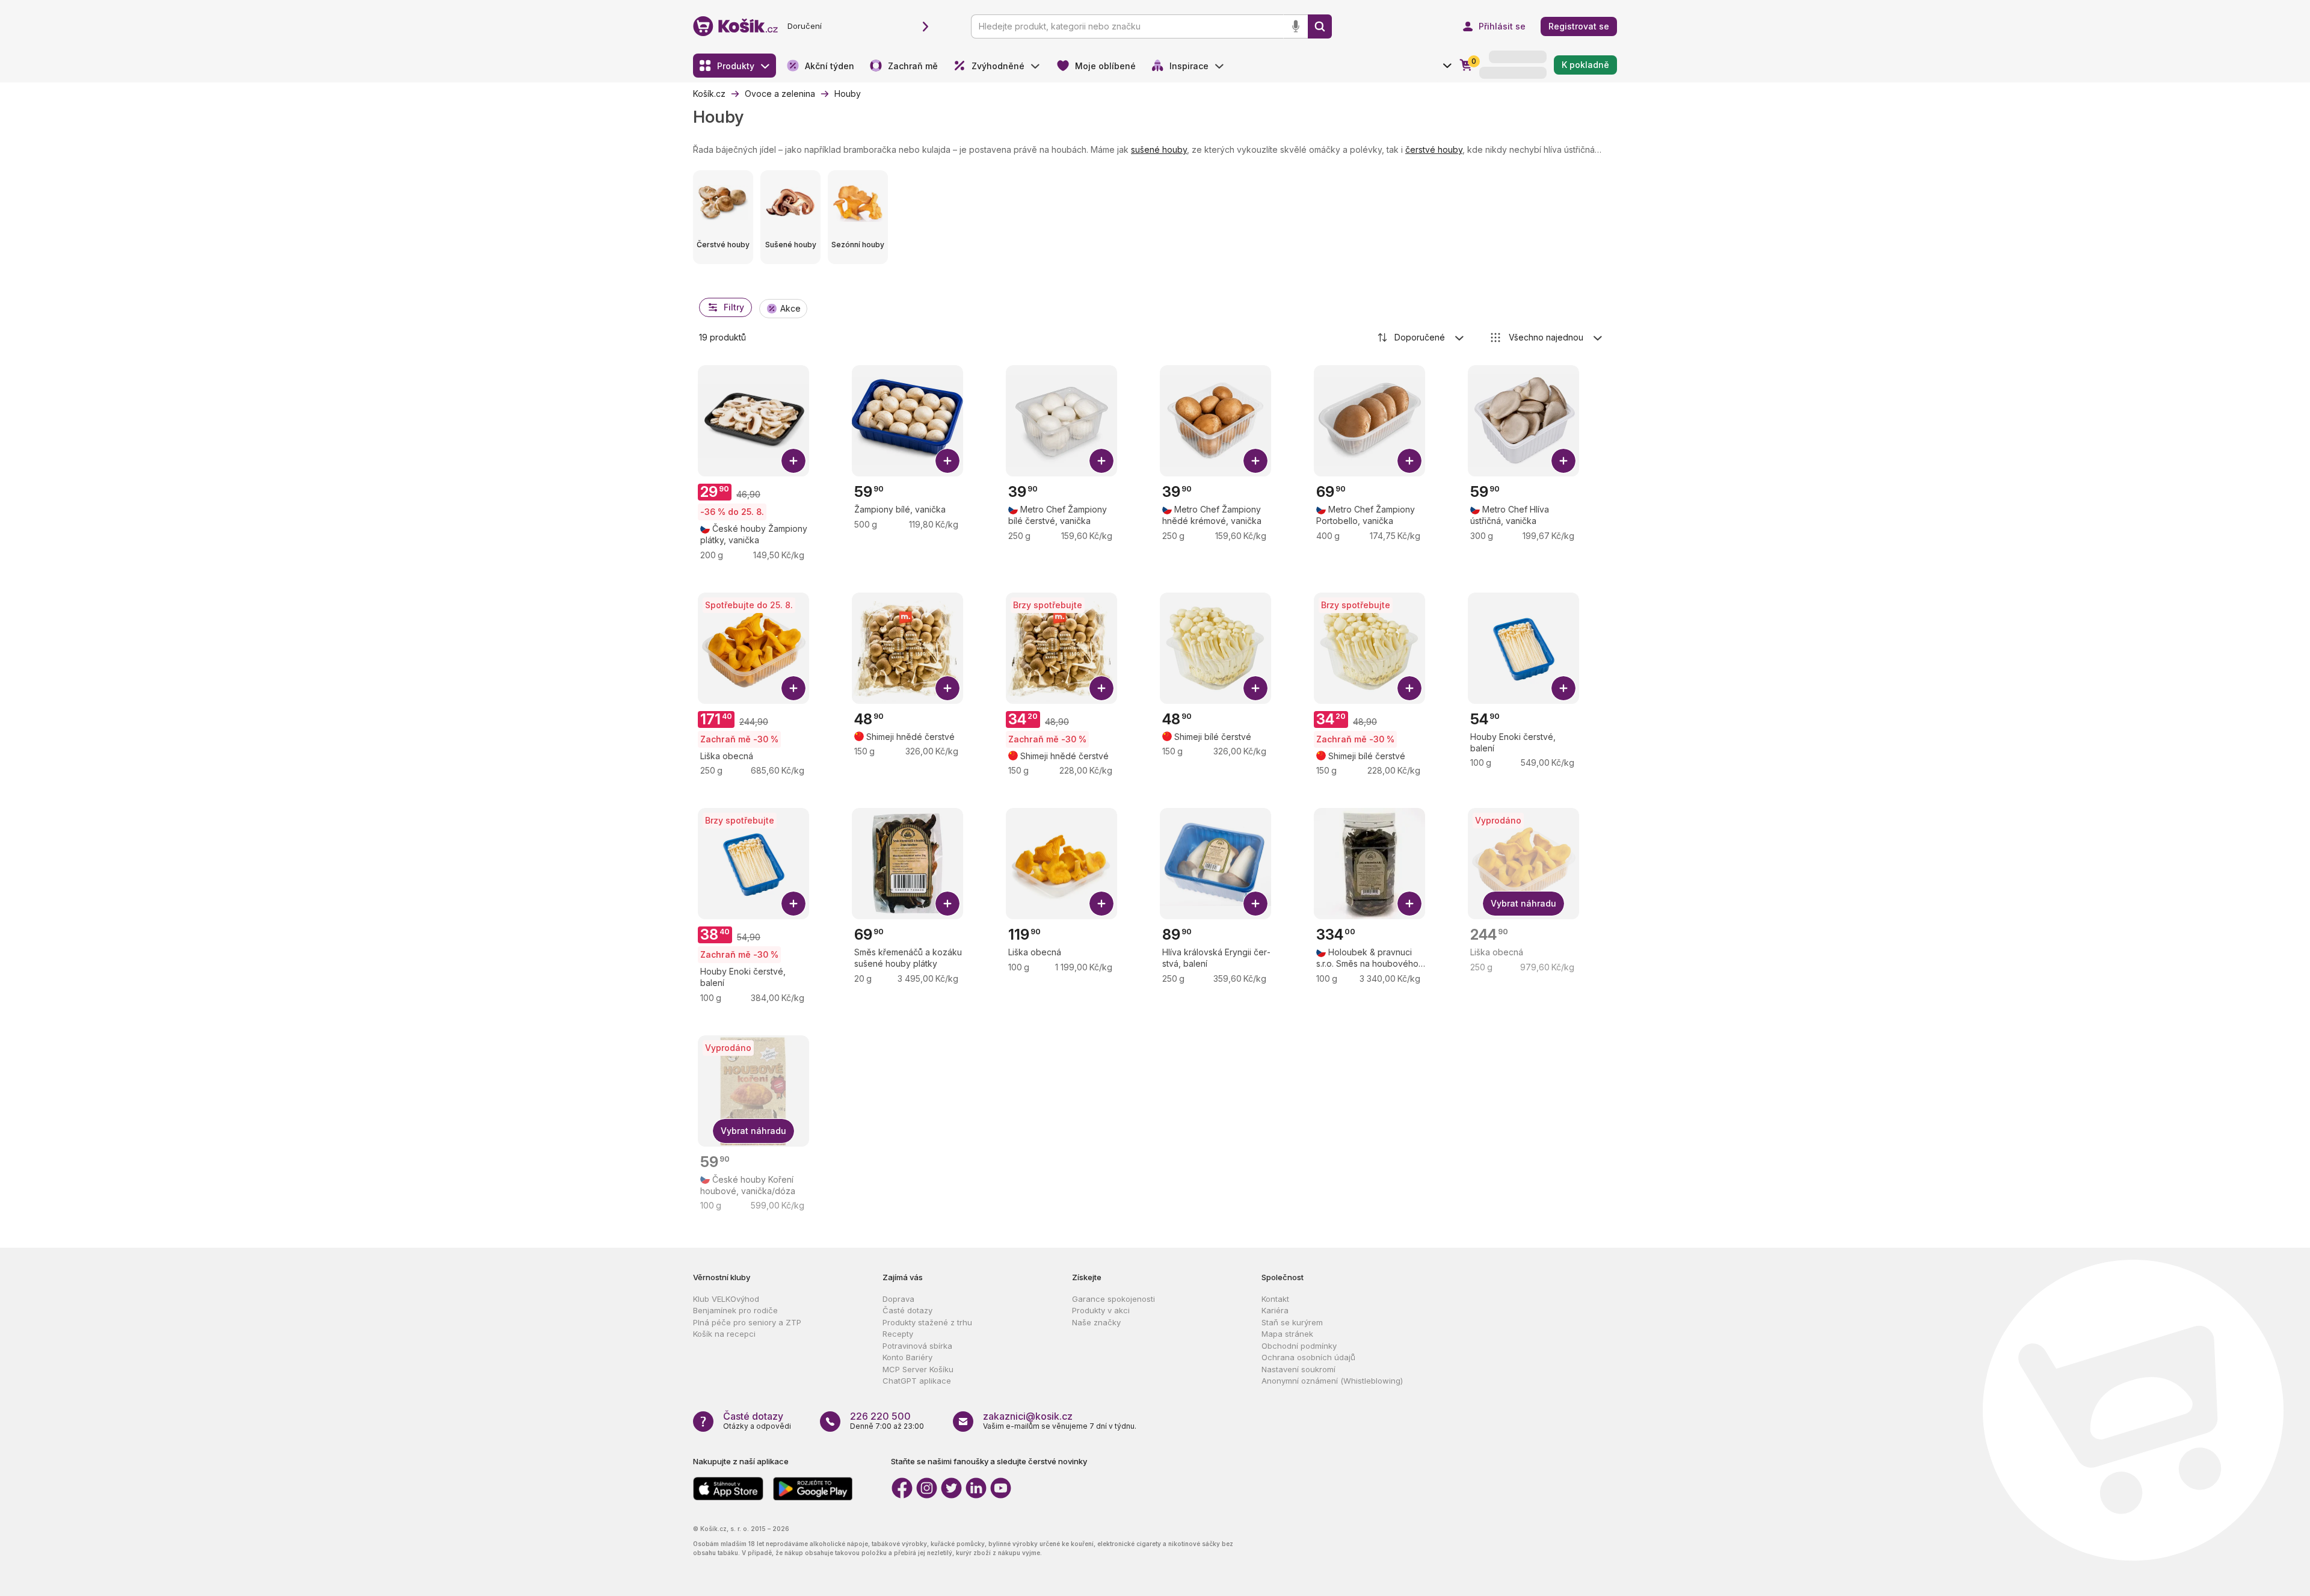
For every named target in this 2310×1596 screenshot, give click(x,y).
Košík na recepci (724, 1334)
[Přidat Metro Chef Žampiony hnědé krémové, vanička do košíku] (1255, 461)
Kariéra (1275, 1310)
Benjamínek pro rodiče (735, 1310)
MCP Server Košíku (918, 1369)
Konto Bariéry (907, 1357)
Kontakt (1275, 1299)
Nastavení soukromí (1298, 1369)
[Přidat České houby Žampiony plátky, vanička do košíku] (793, 461)
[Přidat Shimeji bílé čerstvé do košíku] (1255, 688)
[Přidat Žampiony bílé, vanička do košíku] (947, 461)
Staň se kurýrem (1292, 1322)
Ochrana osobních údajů (1308, 1357)
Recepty (898, 1334)
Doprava (898, 1299)
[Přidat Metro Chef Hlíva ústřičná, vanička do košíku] (1563, 461)
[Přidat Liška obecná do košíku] (793, 688)
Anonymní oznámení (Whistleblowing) (1332, 1381)
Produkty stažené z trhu (927, 1322)
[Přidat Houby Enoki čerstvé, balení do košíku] (1563, 688)
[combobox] (1421, 337)
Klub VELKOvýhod (726, 1299)
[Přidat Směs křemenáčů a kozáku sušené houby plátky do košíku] (947, 904)
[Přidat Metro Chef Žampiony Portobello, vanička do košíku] (1409, 461)
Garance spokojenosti (1113, 1299)
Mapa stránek (1287, 1334)
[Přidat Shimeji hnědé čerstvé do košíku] (947, 688)
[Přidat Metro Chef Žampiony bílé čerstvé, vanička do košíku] (1101, 461)
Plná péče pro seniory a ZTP (747, 1322)
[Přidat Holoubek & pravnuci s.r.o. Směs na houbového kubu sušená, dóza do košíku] (1409, 904)
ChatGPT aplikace (917, 1381)
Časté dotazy (907, 1310)
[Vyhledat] (1320, 26)
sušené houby (1159, 149)
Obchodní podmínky (1299, 1346)
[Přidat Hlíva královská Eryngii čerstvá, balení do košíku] (1255, 904)
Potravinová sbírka (917, 1346)
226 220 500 (880, 1416)
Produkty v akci (1101, 1310)
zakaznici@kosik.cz (1028, 1416)
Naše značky (1096, 1322)
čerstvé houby (1434, 149)
